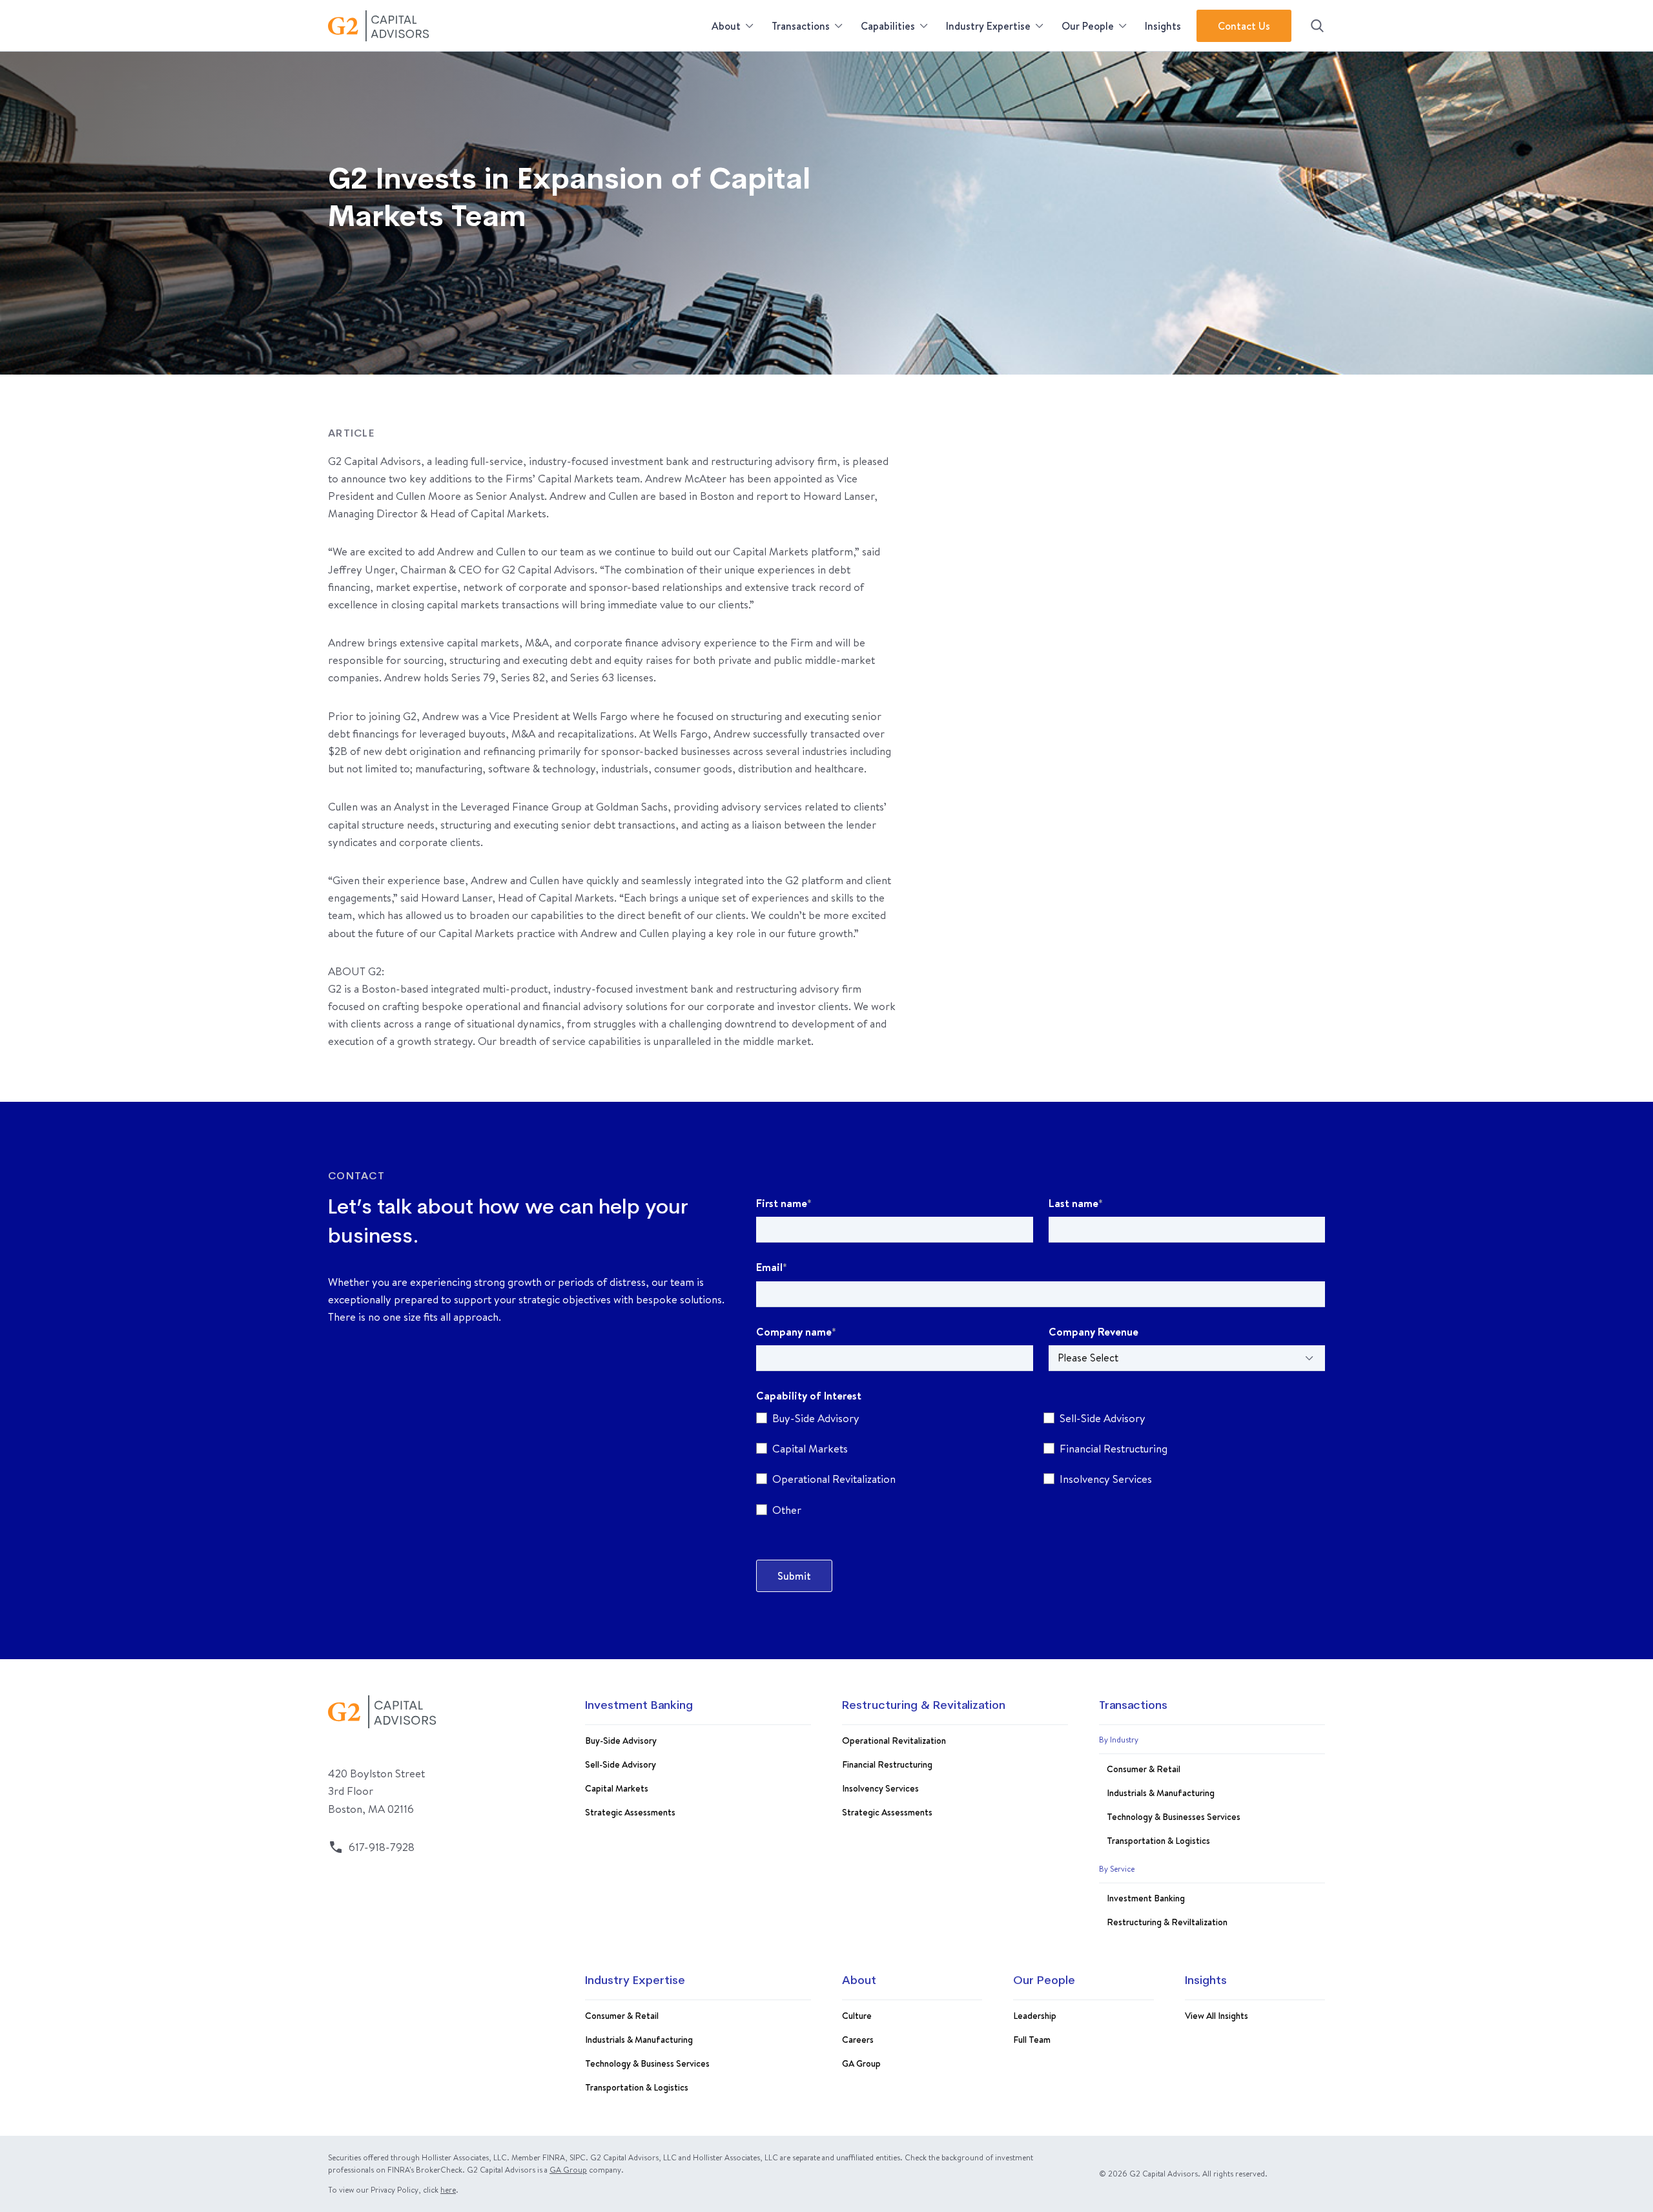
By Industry (1119, 1740)
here (448, 2190)
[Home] (516, 26)
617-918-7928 (382, 1847)
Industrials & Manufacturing (1161, 1793)
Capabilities (888, 26)
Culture (857, 2016)
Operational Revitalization (894, 1741)
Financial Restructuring (887, 1764)
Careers (858, 2040)
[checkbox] (1041, 1466)
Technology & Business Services (647, 2063)
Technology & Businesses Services (1174, 1817)
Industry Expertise (988, 26)
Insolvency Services (880, 1788)
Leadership (1035, 2016)
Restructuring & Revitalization (924, 1706)
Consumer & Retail (1144, 1769)
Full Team (1032, 2040)
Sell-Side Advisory (621, 1764)
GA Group (861, 2063)
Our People (1088, 26)
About (726, 26)
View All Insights (1217, 2016)
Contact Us (1244, 26)
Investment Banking (639, 1706)
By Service (1117, 1869)
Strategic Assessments (630, 1812)
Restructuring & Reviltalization (1167, 1922)
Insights (1163, 26)
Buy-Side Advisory (621, 1741)
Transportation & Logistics (1158, 1841)
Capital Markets (617, 1788)
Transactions (801, 26)
